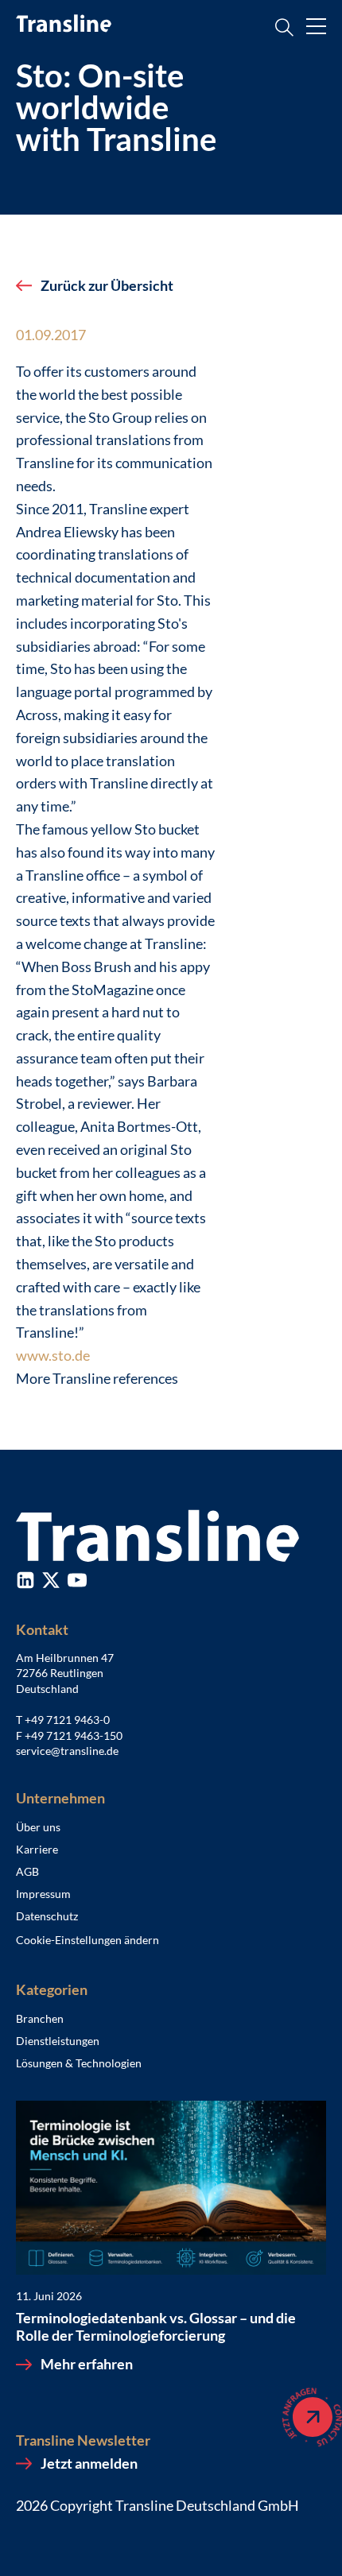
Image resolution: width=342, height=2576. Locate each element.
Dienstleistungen (58, 2041)
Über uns (38, 1827)
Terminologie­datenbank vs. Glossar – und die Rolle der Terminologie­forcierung (156, 2327)
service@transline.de (67, 1751)
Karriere (37, 1849)
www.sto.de (53, 1355)
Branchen (40, 2018)
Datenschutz (47, 1916)
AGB (27, 1871)
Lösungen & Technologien (79, 2063)
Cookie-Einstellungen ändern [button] (87, 1940)
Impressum (43, 1894)
